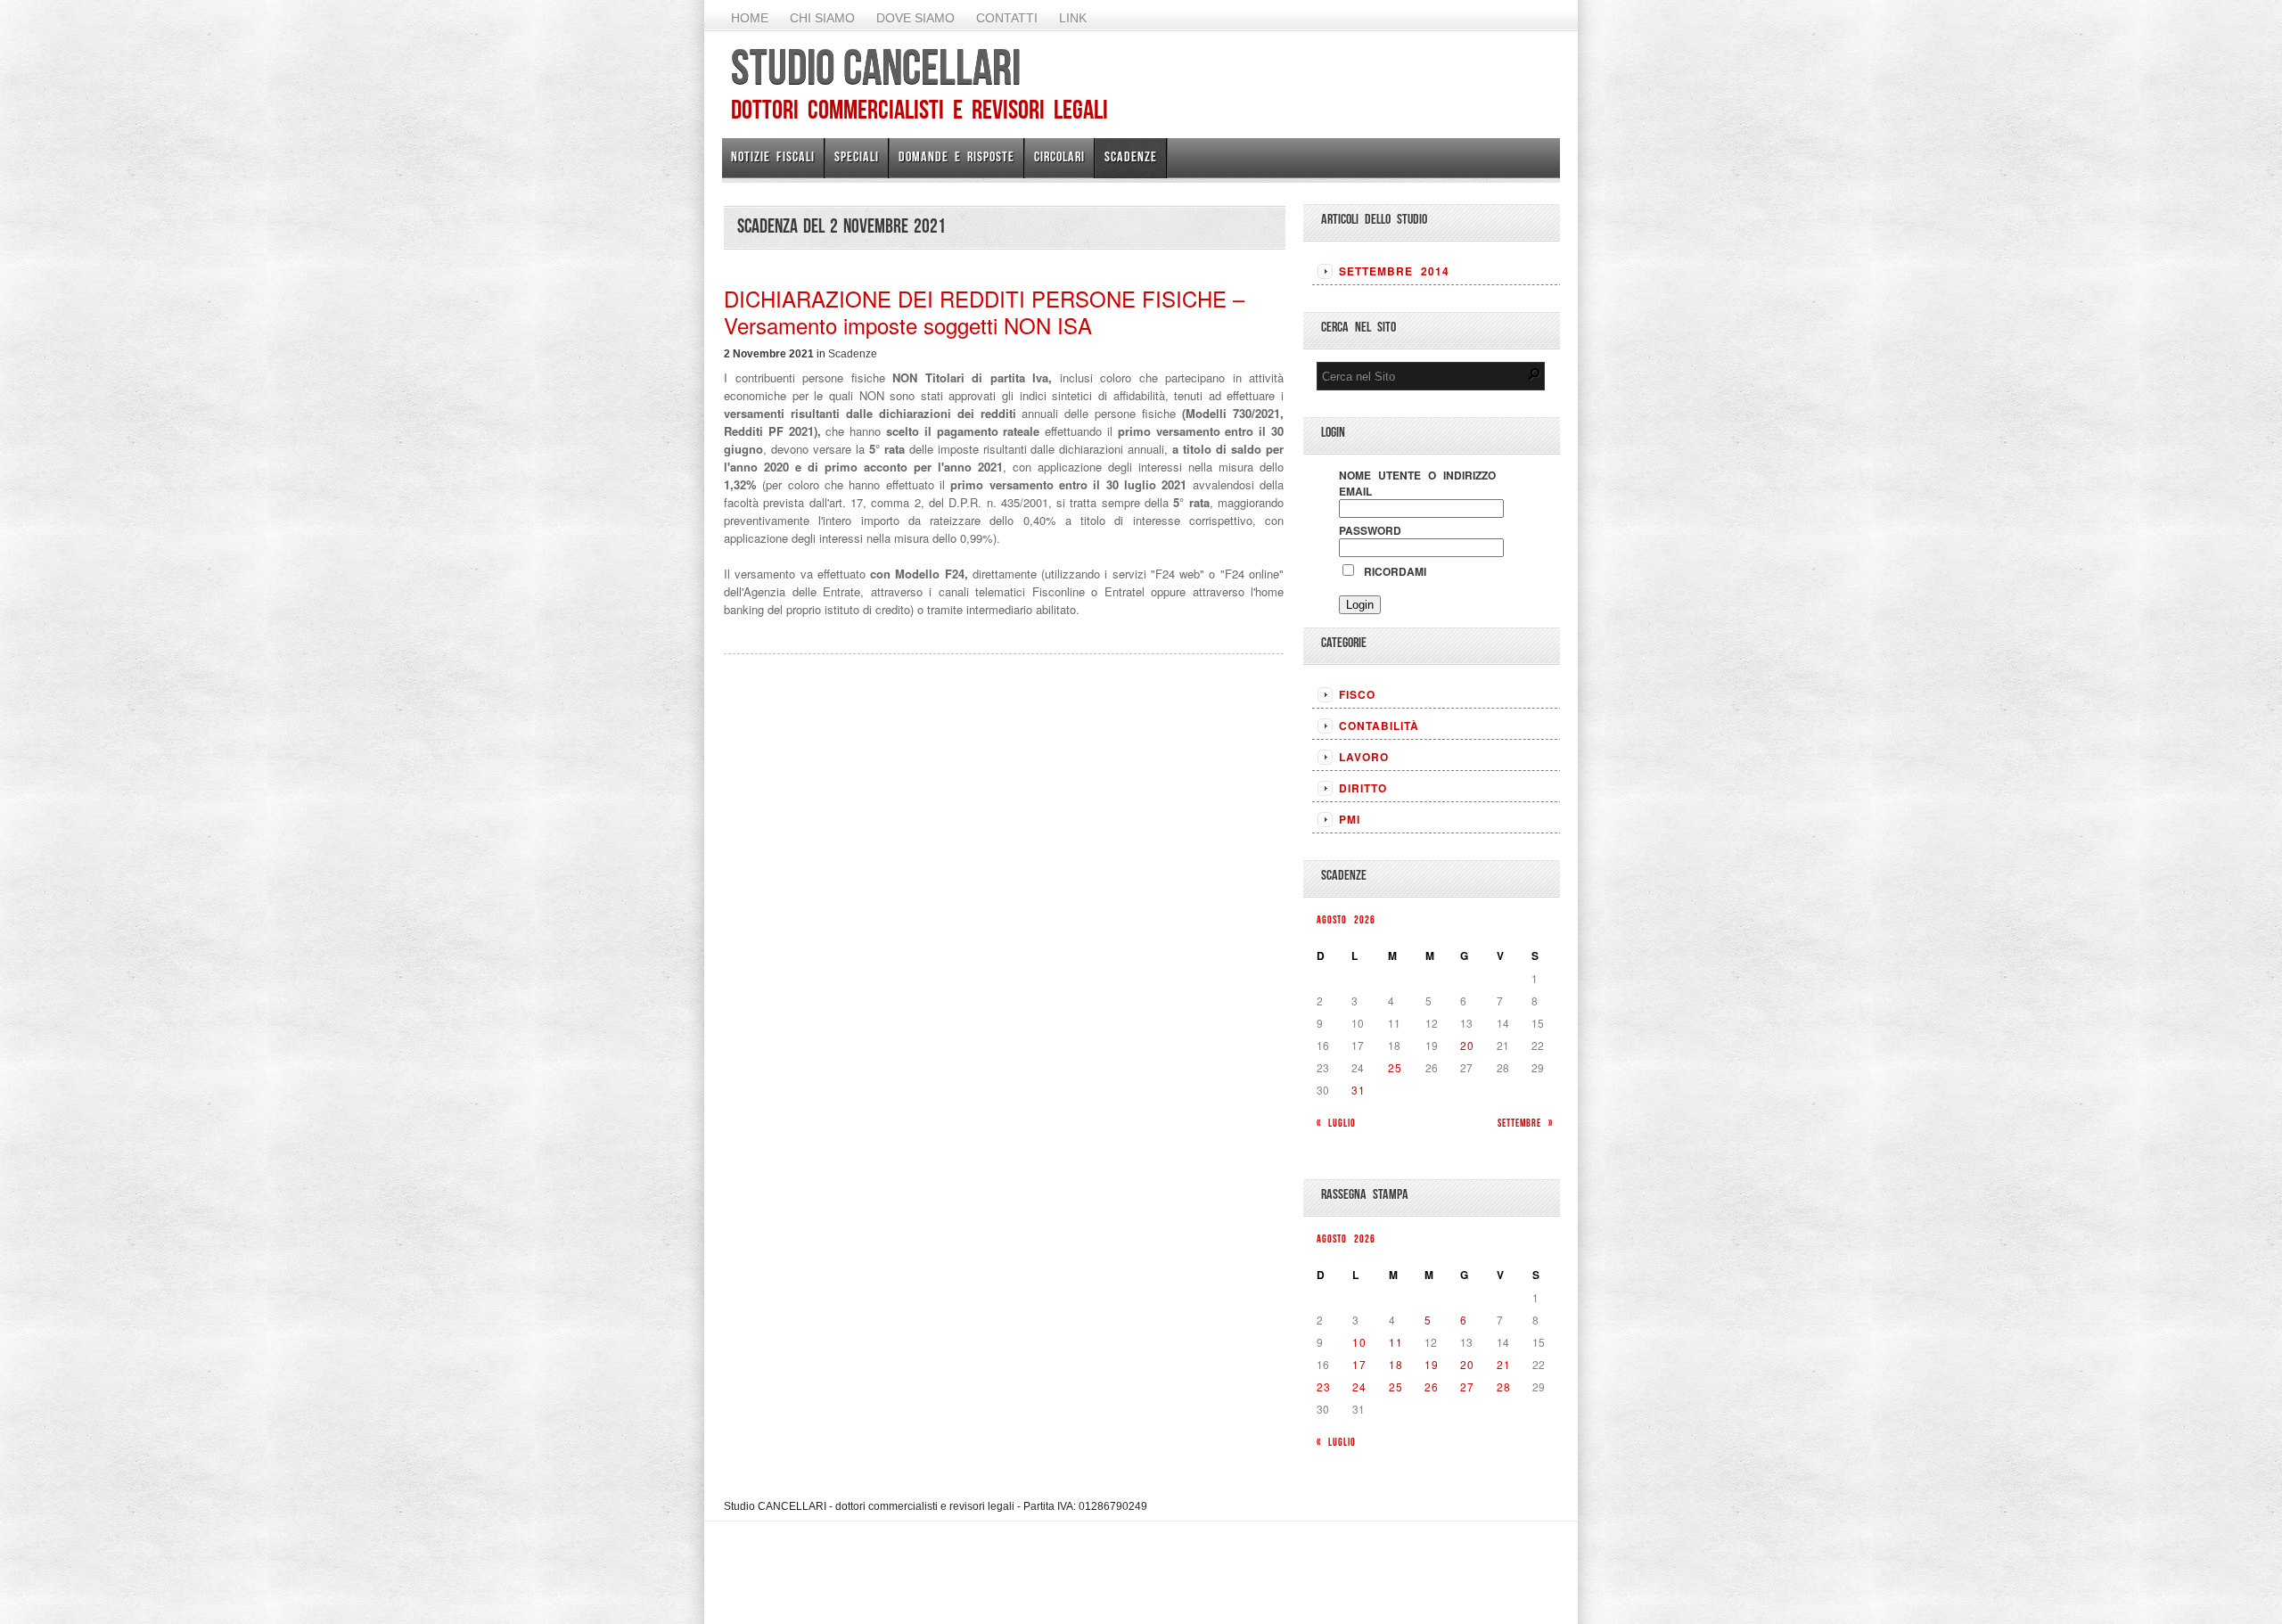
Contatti (1007, 18)
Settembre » (1525, 1123)
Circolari (1059, 156)
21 (1504, 1364)
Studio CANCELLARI (876, 67)
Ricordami (1391, 571)
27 (1467, 1386)
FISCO (1357, 694)
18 (1396, 1364)
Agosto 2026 (1346, 919)
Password (1370, 530)
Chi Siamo (822, 18)
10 (1359, 1342)
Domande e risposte (956, 156)
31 (1359, 1090)
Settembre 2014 (1394, 271)
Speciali (857, 156)
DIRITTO (1363, 788)
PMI (1350, 819)
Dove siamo (915, 18)
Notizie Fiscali (773, 156)
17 (1359, 1364)
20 (1467, 1045)
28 (1504, 1386)
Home (750, 18)
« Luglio (1336, 1123)
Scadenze (1131, 156)
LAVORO (1364, 757)
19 (1432, 1364)
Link (1073, 18)
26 (1432, 1386)
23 (1324, 1386)
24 (1359, 1386)
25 (1395, 1067)
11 (1396, 1342)
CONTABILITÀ (1379, 726)
